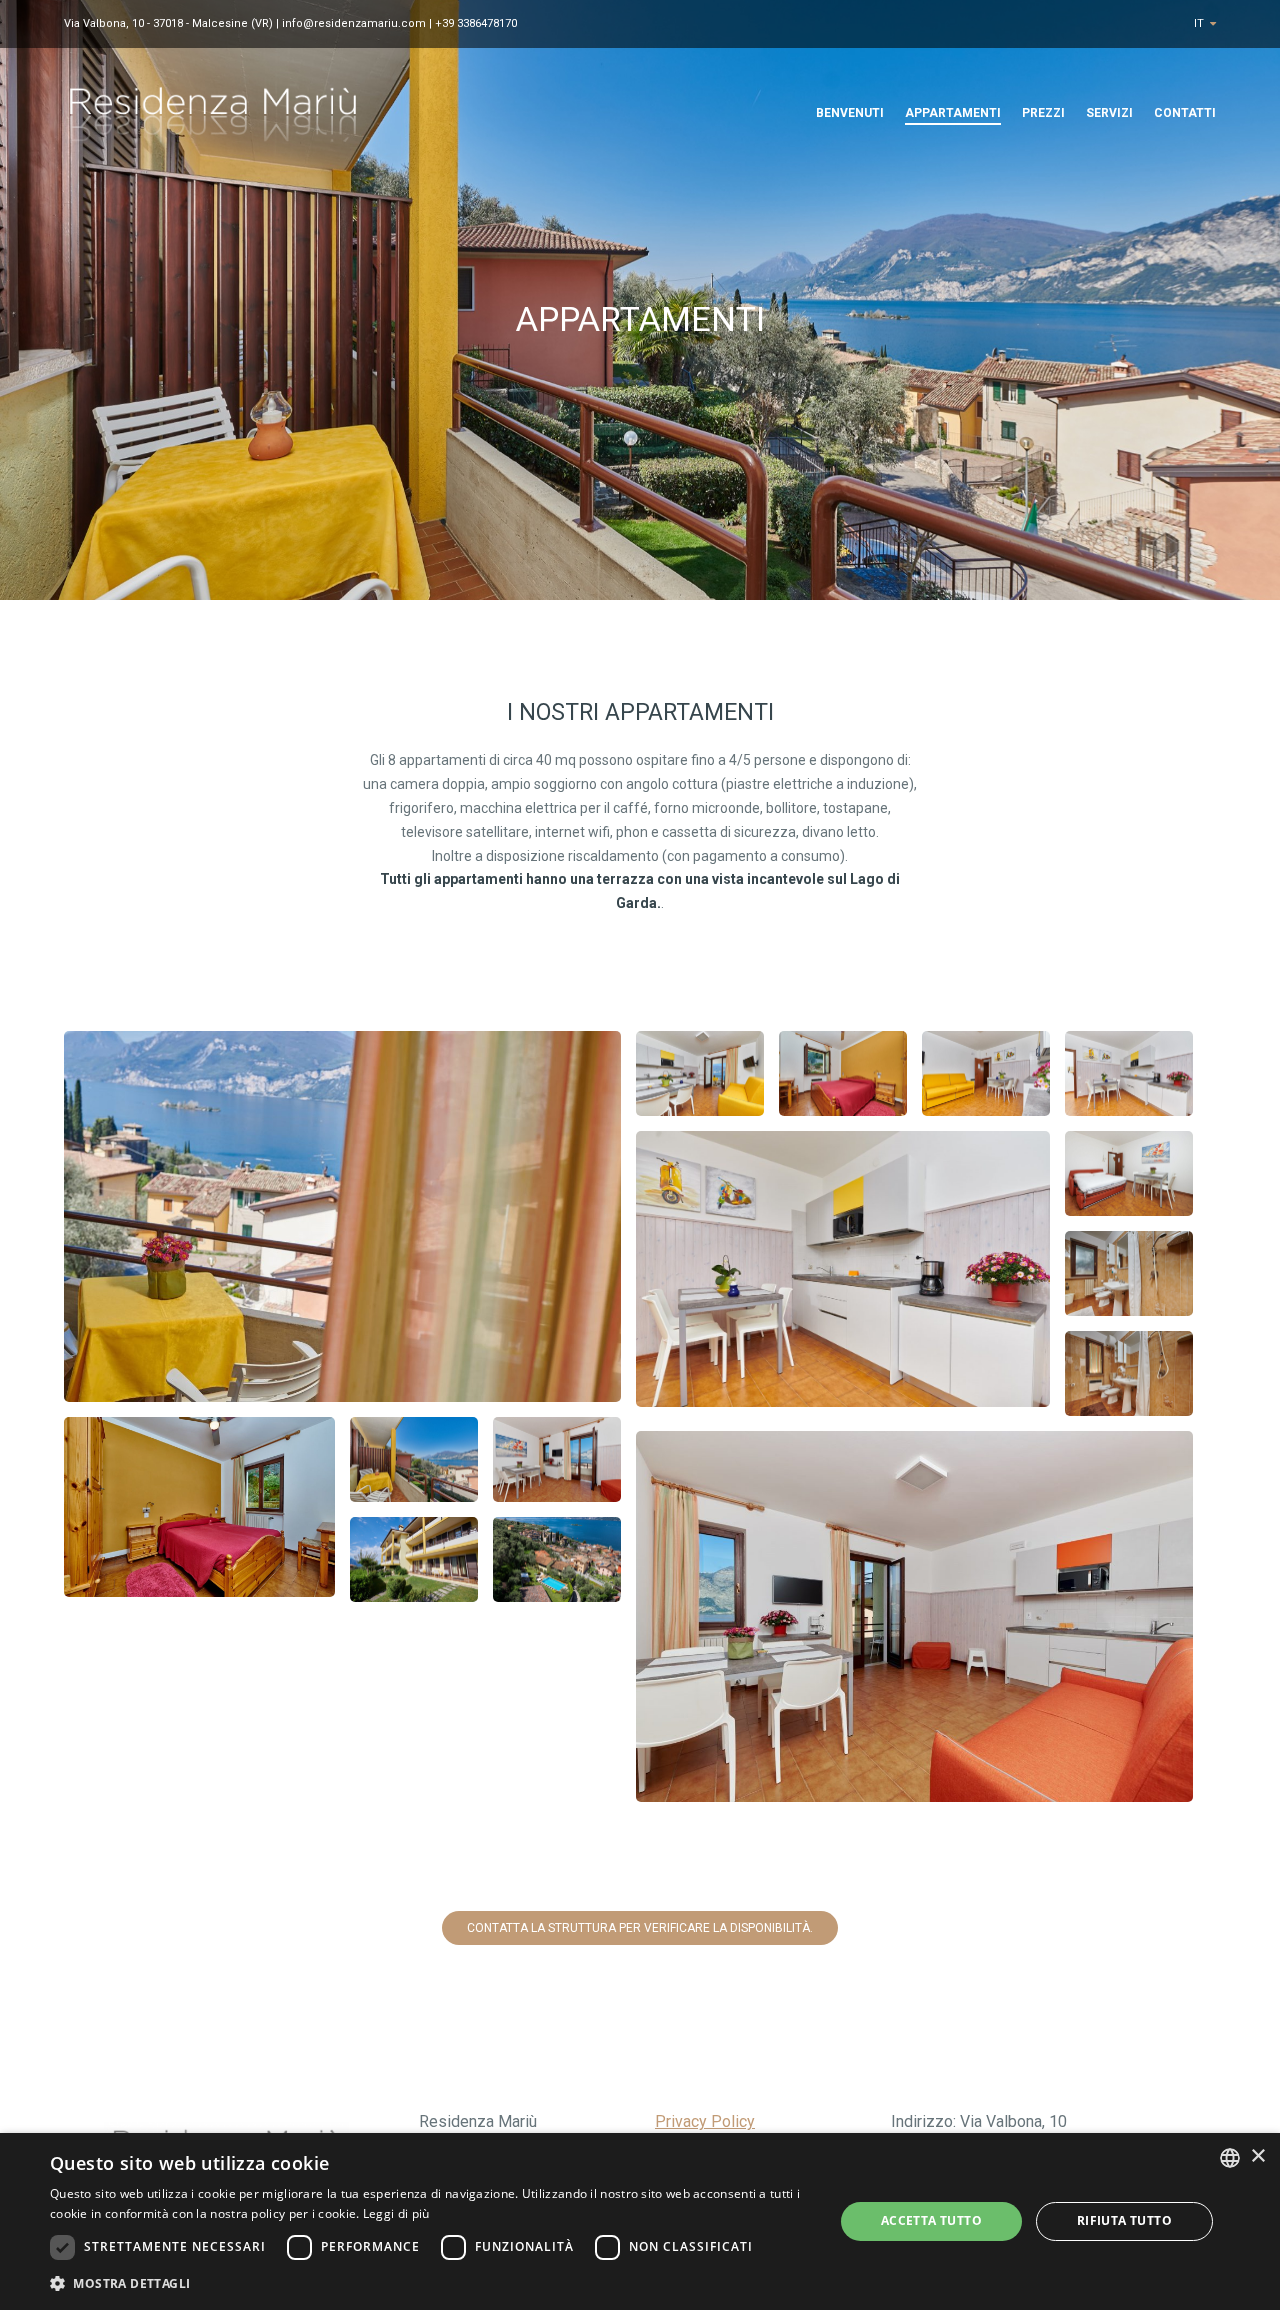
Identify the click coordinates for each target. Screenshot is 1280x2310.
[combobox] (1230, 2158)
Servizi (1109, 113)
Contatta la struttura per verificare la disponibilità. (640, 1928)
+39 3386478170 (476, 23)
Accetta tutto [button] (931, 2220)
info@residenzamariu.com (354, 23)
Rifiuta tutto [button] (1124, 2220)
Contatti (1185, 113)
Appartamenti (953, 113)
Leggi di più (396, 2213)
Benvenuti (850, 113)
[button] (430, 2283)
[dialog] (640, 2221)
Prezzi (1043, 113)
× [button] (1257, 2156)
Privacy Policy (705, 2121)
